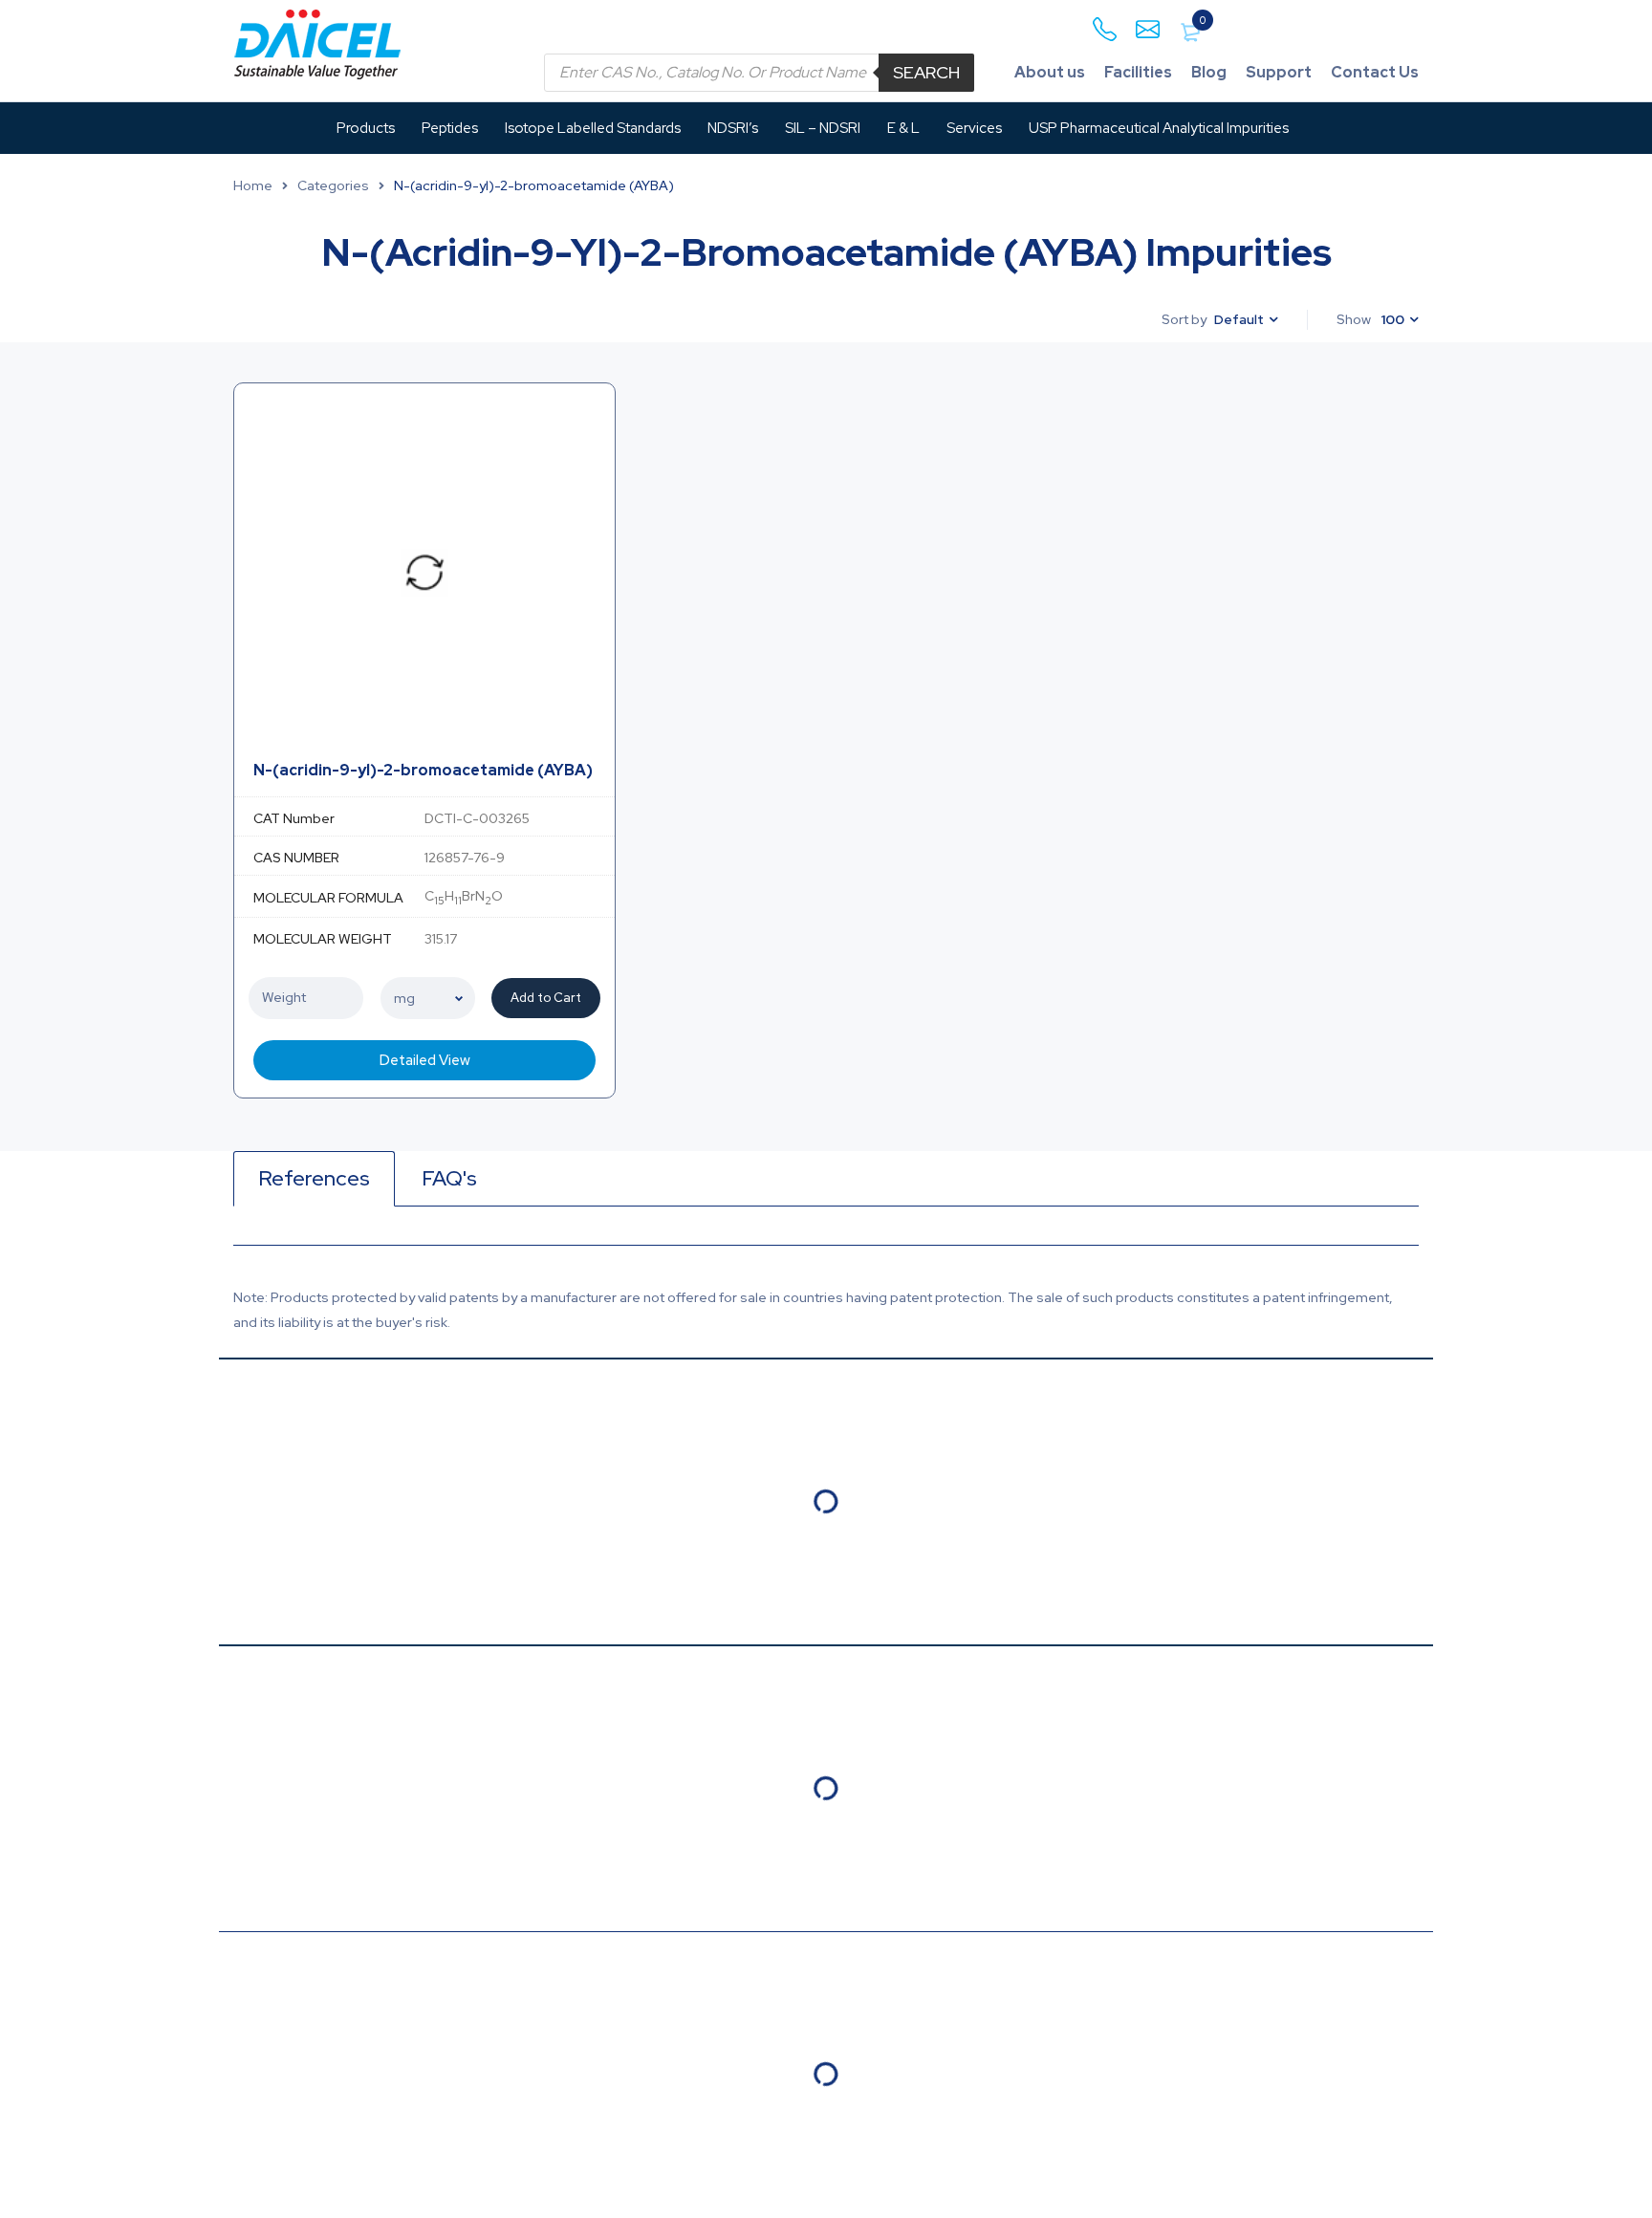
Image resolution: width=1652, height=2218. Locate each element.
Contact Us (1375, 72)
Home (253, 185)
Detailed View (425, 1060)
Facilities (1138, 72)
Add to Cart (546, 998)
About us (1050, 72)
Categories (333, 185)
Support (1279, 72)
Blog (1209, 72)
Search (926, 72)
